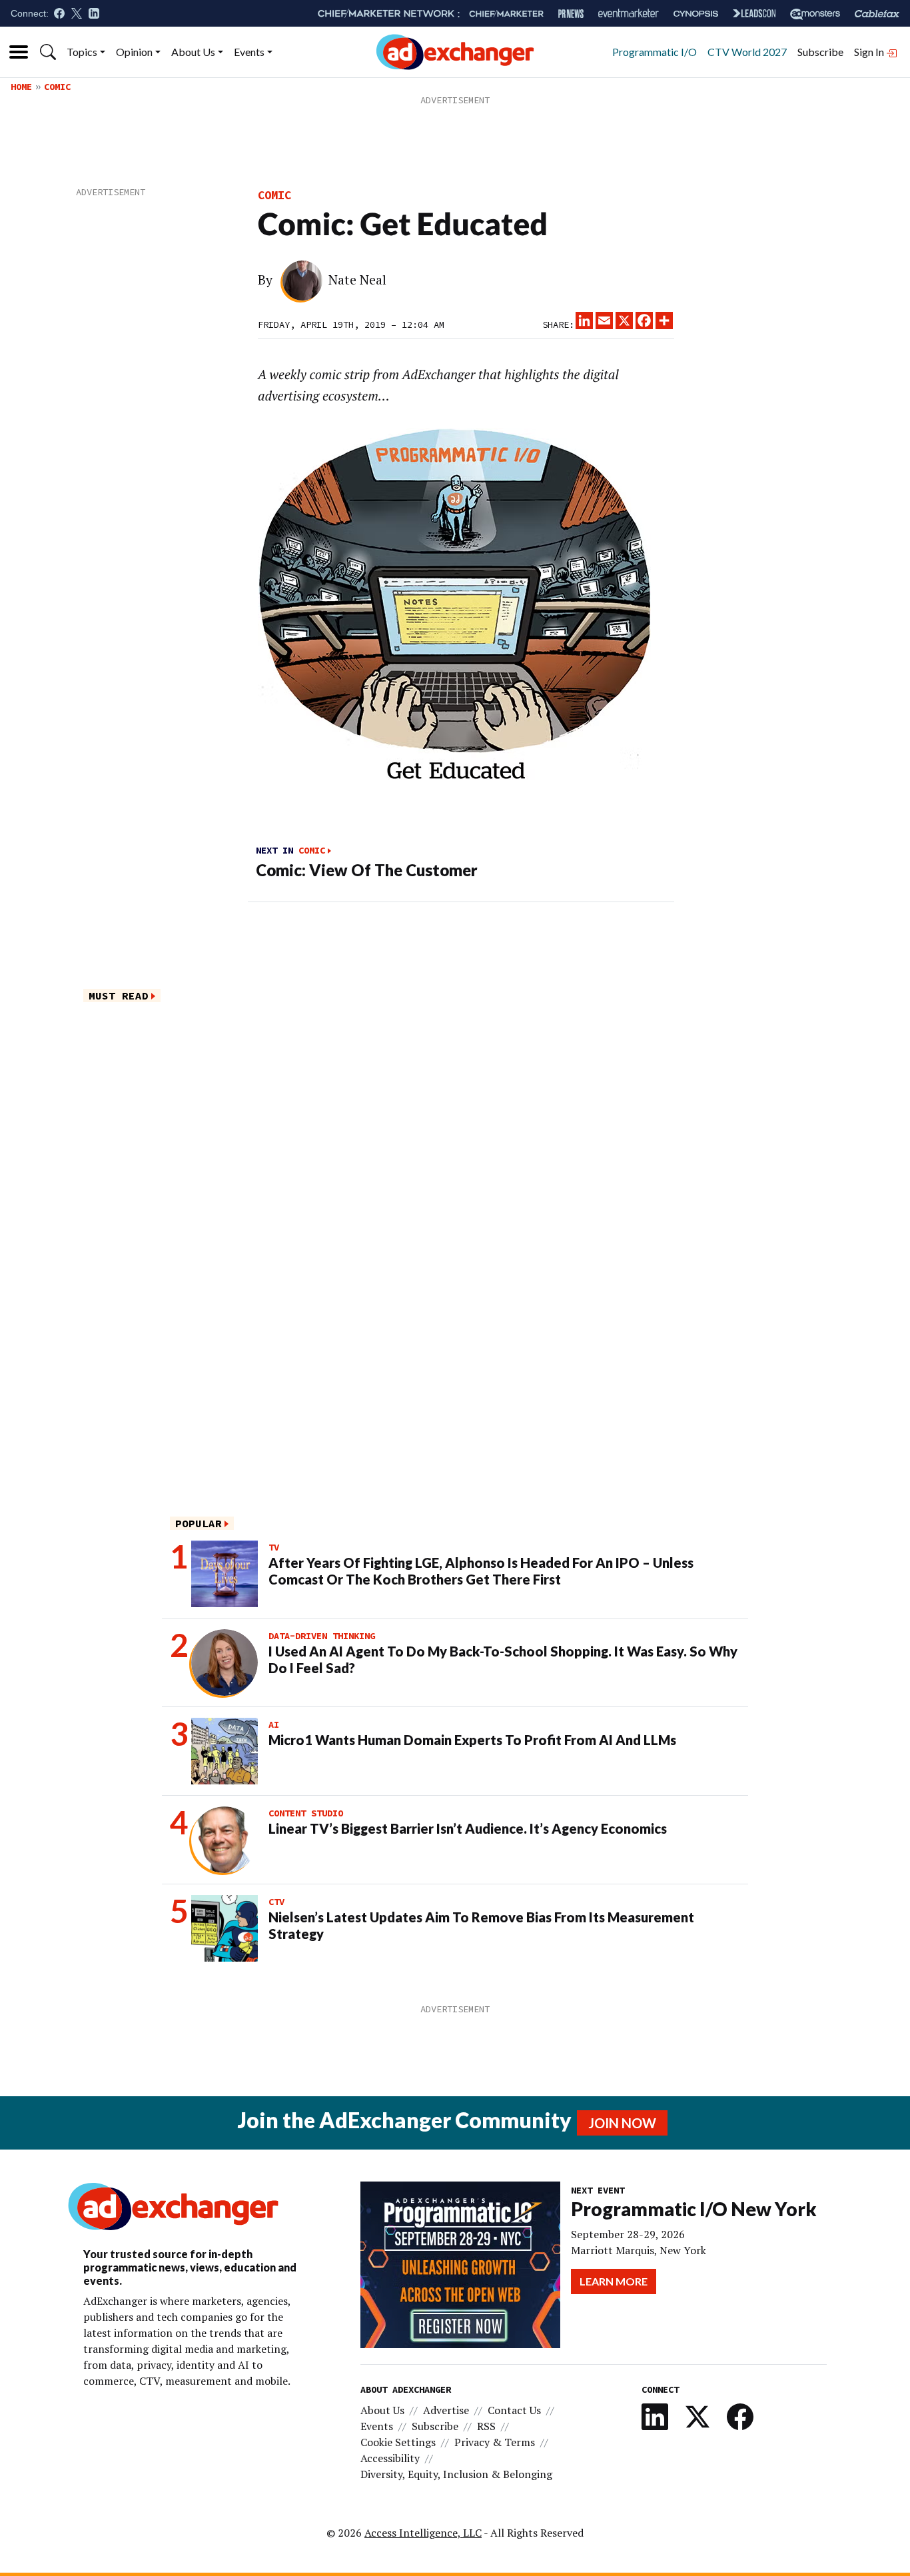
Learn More (614, 2281)
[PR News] (571, 14)
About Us (193, 52)
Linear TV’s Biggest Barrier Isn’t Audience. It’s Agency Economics (468, 1828)
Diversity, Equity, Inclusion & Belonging (456, 2474)
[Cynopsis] (696, 14)
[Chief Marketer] (506, 14)
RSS (486, 2426)
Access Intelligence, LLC (423, 2533)
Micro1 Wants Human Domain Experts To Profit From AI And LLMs (472, 1740)
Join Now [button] (622, 2123)
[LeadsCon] (754, 13)
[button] (48, 52)
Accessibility (390, 2458)
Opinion (134, 52)
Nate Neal (357, 280)
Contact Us (514, 2410)
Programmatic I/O (655, 52)
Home (21, 87)
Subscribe (820, 52)
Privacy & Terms (495, 2442)
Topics (82, 52)
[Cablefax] (877, 14)
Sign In (870, 52)
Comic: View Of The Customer (367, 870)
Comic (57, 87)
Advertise (446, 2410)
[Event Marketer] (629, 14)
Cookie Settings (398, 2442)
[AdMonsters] (815, 14)
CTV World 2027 (747, 52)
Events (249, 52)
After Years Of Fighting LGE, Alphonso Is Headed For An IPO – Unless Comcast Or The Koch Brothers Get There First (481, 1571)
